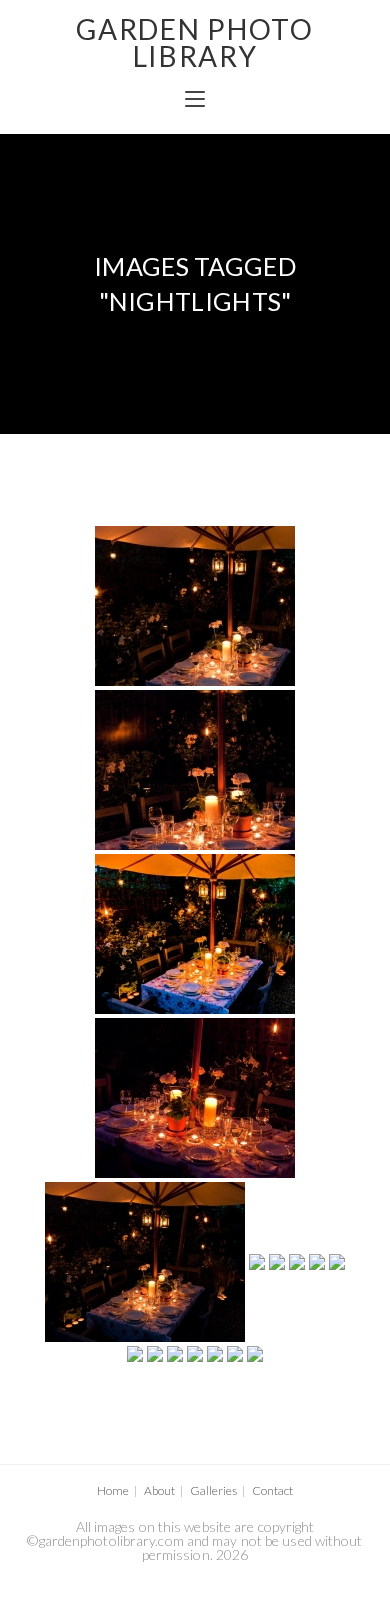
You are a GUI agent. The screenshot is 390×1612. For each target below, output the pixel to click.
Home (113, 1490)
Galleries (213, 1490)
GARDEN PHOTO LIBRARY (194, 42)
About (159, 1490)
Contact (272, 1490)
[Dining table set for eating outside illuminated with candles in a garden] (195, 606)
